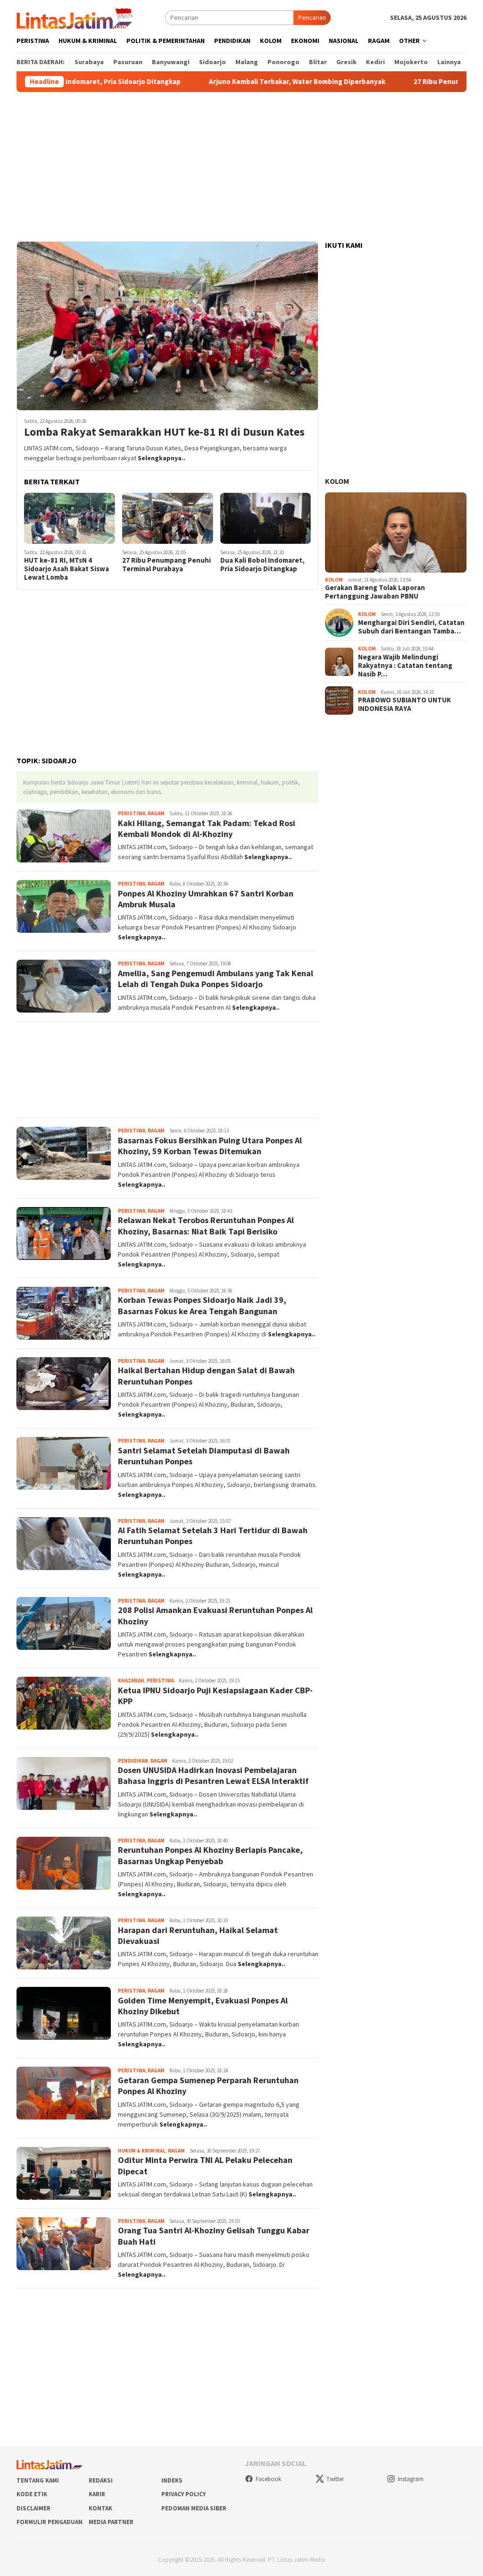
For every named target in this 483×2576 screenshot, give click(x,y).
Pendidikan (133, 1761)
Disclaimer (33, 2508)
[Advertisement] (241, 167)
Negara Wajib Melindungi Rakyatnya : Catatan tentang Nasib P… (405, 666)
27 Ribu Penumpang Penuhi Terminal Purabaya (167, 565)
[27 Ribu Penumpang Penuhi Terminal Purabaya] (168, 518)
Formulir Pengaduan (50, 2522)
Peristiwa (132, 813)
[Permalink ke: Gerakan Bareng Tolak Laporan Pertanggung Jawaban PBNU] (396, 532)
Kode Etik (32, 2494)
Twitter (335, 2479)
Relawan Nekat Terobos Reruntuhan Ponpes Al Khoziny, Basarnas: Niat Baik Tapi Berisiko (206, 1225)
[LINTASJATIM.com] (76, 17)
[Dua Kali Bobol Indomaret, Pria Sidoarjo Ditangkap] (266, 518)
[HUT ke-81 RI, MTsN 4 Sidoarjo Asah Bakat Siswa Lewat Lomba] (70, 518)
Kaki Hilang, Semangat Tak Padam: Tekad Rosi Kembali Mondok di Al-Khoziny (207, 828)
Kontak (100, 2508)
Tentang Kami (38, 2480)
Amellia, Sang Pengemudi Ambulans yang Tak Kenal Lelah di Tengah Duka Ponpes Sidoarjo (216, 979)
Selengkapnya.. (162, 458)
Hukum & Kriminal (142, 2151)
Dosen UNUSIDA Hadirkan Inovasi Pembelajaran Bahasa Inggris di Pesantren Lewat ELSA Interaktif (213, 1775)
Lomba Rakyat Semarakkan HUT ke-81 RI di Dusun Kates (164, 432)
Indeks (172, 2480)
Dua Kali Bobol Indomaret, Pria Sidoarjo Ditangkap (262, 565)
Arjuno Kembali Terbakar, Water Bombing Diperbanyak (243, 82)
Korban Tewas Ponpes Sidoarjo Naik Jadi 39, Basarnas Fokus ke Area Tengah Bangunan (202, 1305)
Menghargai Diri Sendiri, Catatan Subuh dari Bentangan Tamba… (411, 627)
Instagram (411, 2479)
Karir (97, 2494)
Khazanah (131, 1681)
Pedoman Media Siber (194, 2508)
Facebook (268, 2479)
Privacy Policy (183, 2494)
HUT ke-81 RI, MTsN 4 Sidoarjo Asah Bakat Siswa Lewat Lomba (67, 569)
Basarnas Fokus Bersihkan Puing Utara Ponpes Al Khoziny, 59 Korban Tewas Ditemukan (210, 1146)
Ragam (156, 813)
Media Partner (111, 2522)
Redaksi (101, 2480)
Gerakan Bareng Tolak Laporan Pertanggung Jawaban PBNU (375, 592)
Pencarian (312, 17)
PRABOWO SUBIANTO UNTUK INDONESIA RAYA (404, 704)
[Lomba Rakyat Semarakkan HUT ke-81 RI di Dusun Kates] (167, 326)
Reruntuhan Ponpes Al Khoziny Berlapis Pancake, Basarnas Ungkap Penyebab (210, 1855)
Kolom (337, 481)
